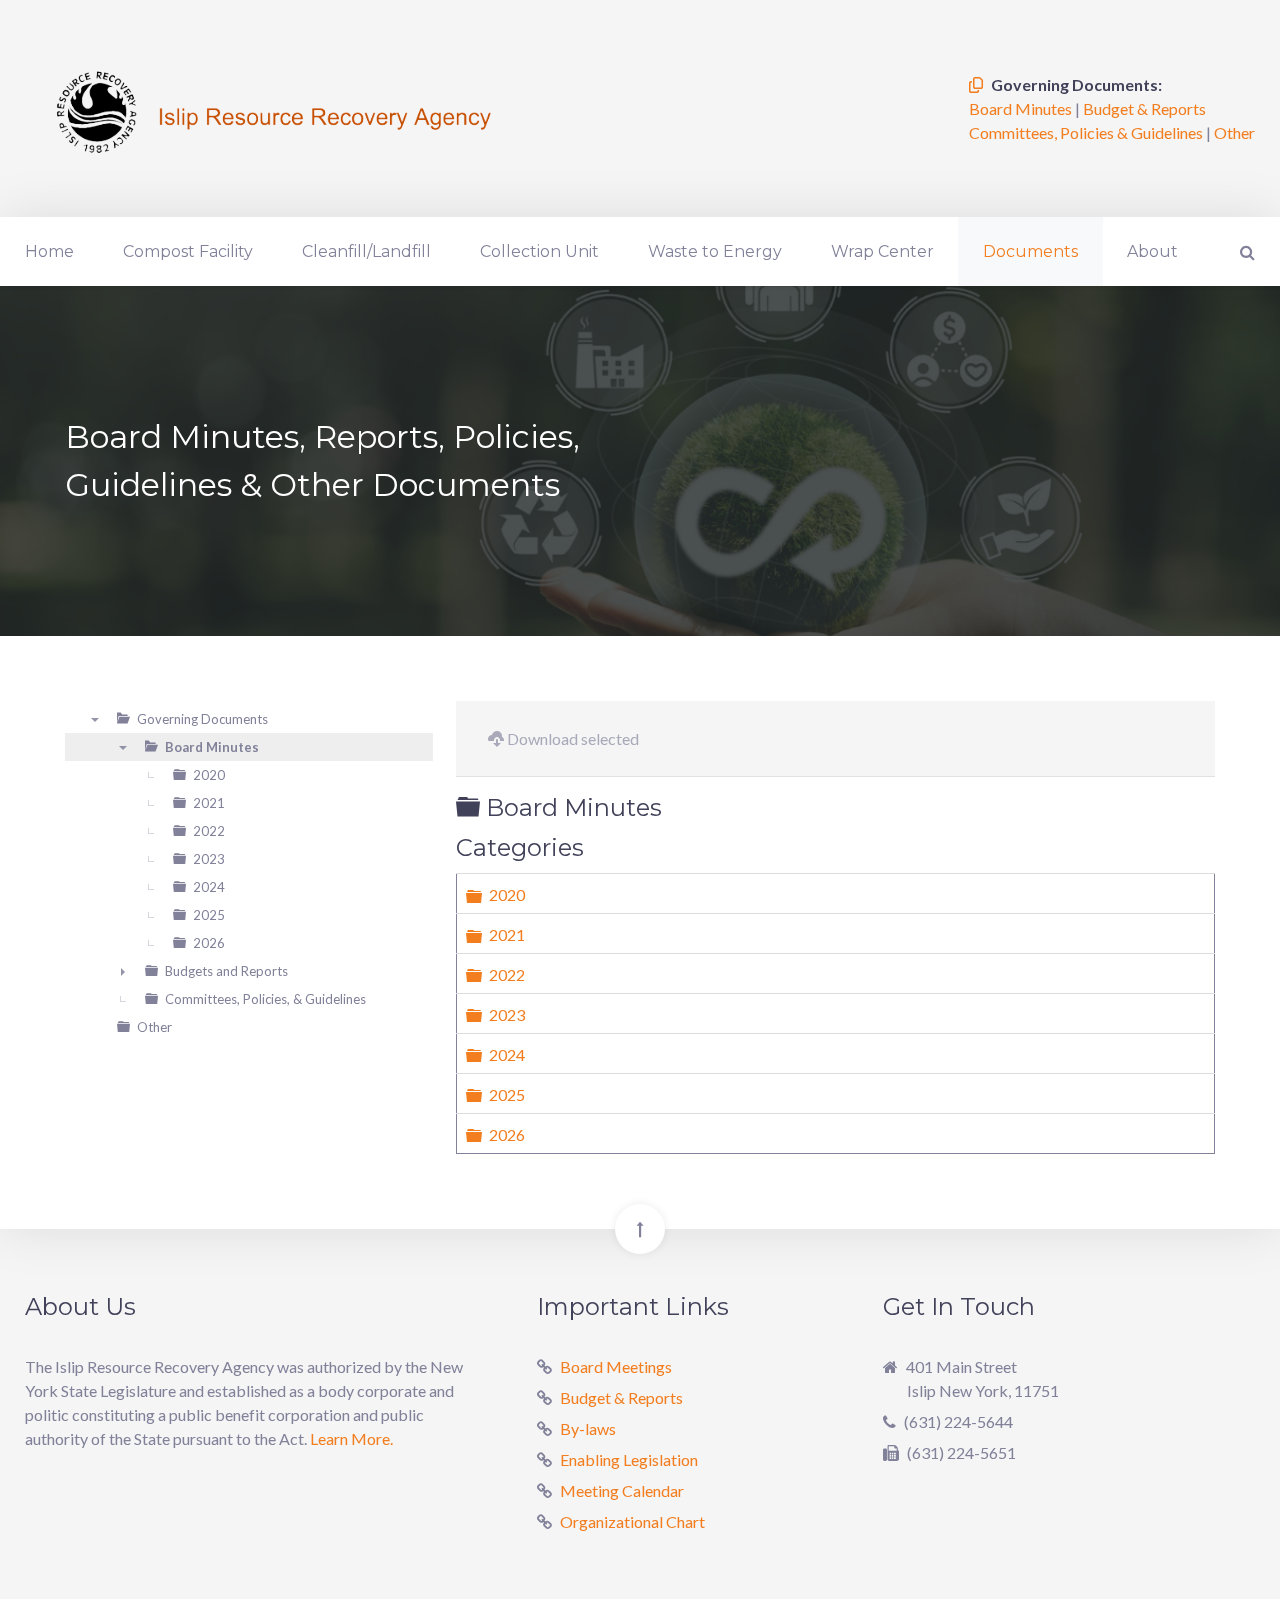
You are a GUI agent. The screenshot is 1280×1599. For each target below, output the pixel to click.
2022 (507, 974)
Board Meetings (616, 1366)
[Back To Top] (640, 1229)
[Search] (1245, 251)
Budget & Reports (1144, 108)
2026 (507, 1134)
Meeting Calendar (622, 1490)
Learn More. (351, 1438)
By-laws (588, 1428)
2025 (507, 1094)
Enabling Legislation (629, 1459)
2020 (507, 894)
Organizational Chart (632, 1521)
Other (1234, 132)
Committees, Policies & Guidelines (1087, 132)
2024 (507, 1054)
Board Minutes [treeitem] (212, 747)
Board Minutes (1022, 108)
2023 (507, 1014)
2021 (507, 934)
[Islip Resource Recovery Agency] (275, 108)
